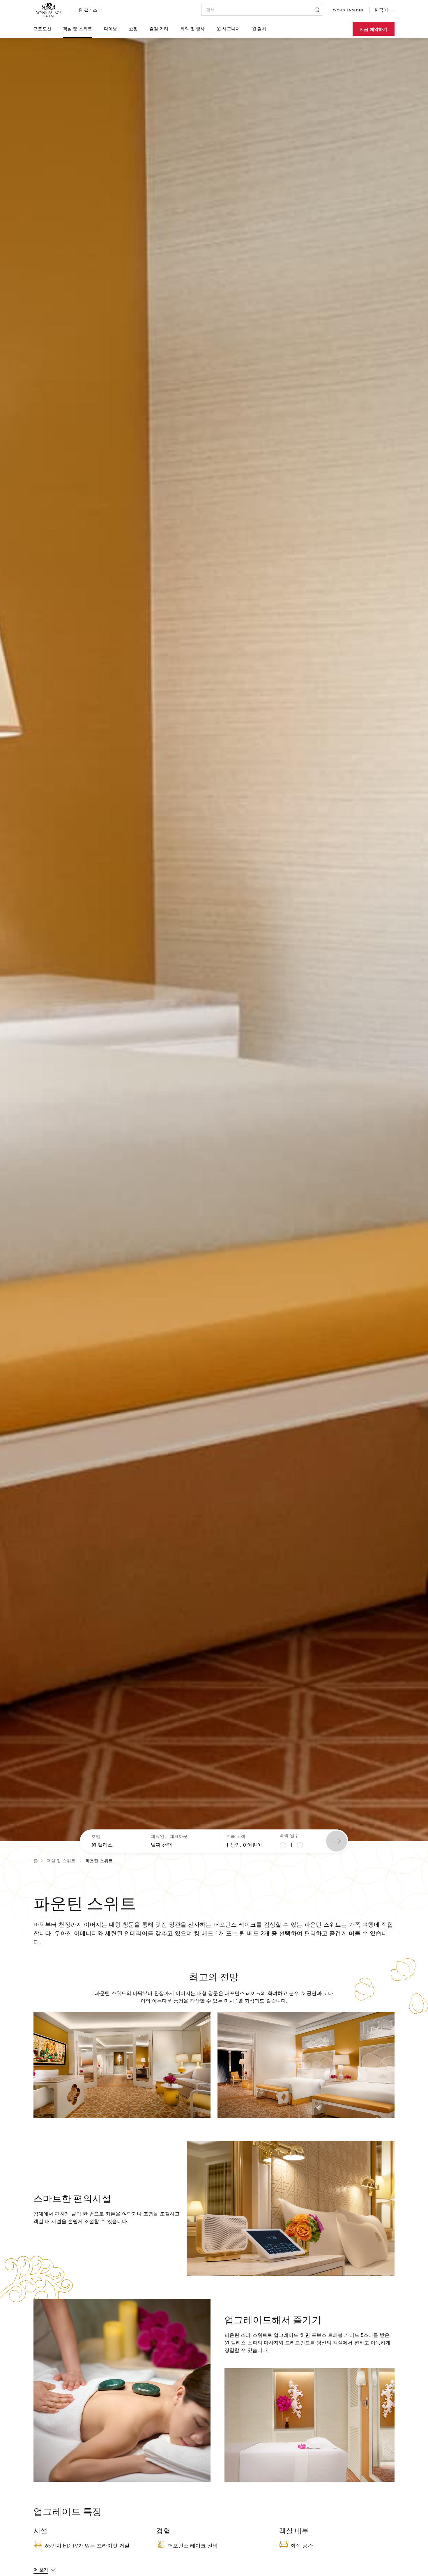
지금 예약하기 (374, 29)
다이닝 (111, 29)
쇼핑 (133, 29)
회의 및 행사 (193, 29)
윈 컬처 (259, 29)
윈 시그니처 (228, 29)
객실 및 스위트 (77, 29)
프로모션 (42, 29)
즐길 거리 (159, 29)
